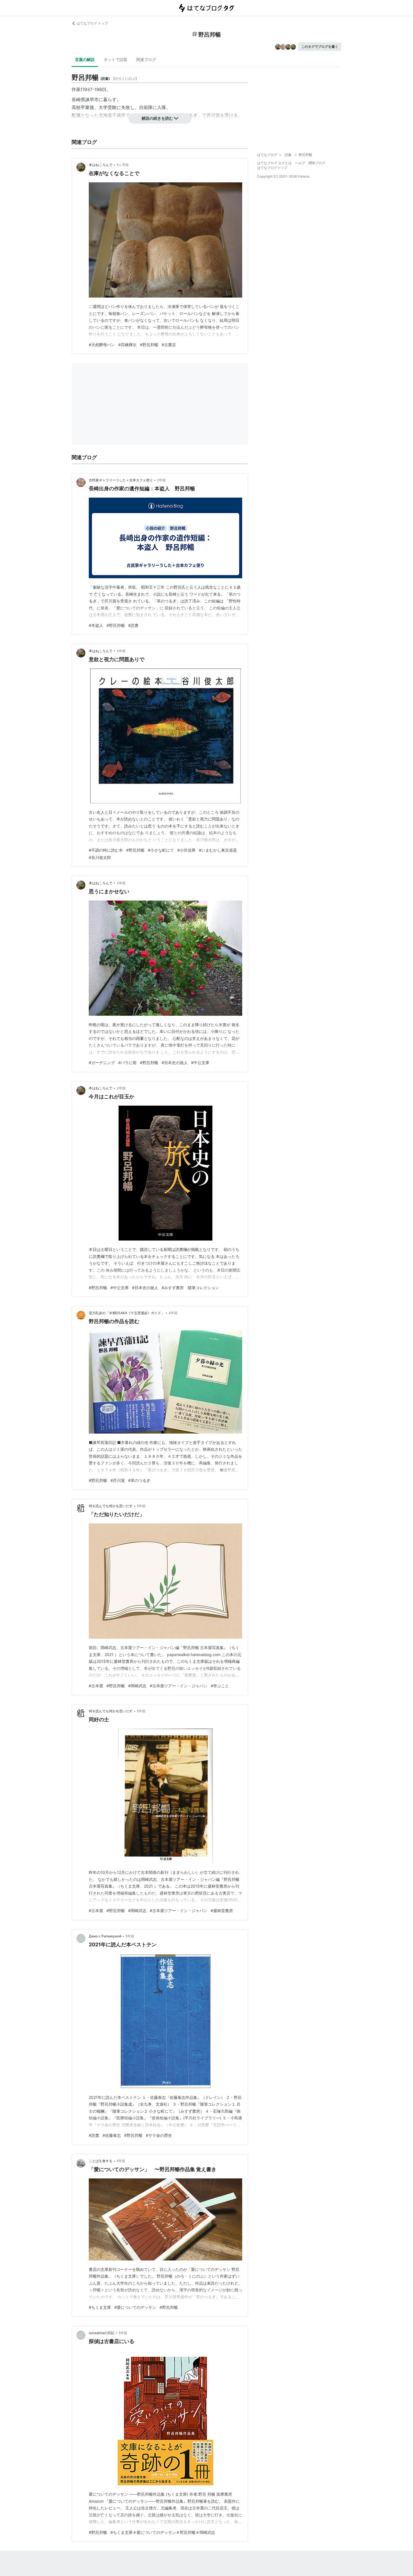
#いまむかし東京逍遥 (218, 850)
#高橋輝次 (127, 345)
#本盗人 (96, 625)
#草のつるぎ (139, 1480)
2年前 (161, 480)
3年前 (121, 651)
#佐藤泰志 (112, 2135)
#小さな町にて (161, 850)
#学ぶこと (220, 1686)
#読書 (133, 625)
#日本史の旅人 (175, 1063)
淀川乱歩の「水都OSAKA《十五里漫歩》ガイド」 (127, 1313)
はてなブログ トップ (92, 23)
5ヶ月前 (123, 165)
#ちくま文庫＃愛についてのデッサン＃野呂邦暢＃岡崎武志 (163, 2532)
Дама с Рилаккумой (105, 1936)
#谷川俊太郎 (100, 857)
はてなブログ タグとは (274, 163)
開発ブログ (317, 163)
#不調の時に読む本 (106, 850)
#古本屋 (96, 1686)
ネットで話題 (115, 59)
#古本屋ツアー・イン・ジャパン (179, 1686)
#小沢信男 (186, 850)
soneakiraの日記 (102, 2333)
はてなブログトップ (272, 168)
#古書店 (169, 345)
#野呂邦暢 (149, 345)
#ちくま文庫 (100, 2307)
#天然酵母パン (102, 345)
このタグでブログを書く (320, 47)
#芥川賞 (118, 1480)
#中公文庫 (200, 1063)
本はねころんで (101, 165)
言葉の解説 (85, 59)
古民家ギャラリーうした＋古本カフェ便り (121, 480)
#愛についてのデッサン (135, 2307)
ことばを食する (101, 2161)
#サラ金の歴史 (159, 2135)
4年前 (173, 1313)
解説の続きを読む (157, 118)
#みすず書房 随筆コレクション (190, 1288)
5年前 (141, 1506)
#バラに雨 (127, 1063)
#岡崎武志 (137, 1686)
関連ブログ (146, 59)
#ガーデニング (102, 1063)
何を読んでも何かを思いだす (111, 1506)
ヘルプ (300, 163)
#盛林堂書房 (222, 1911)
